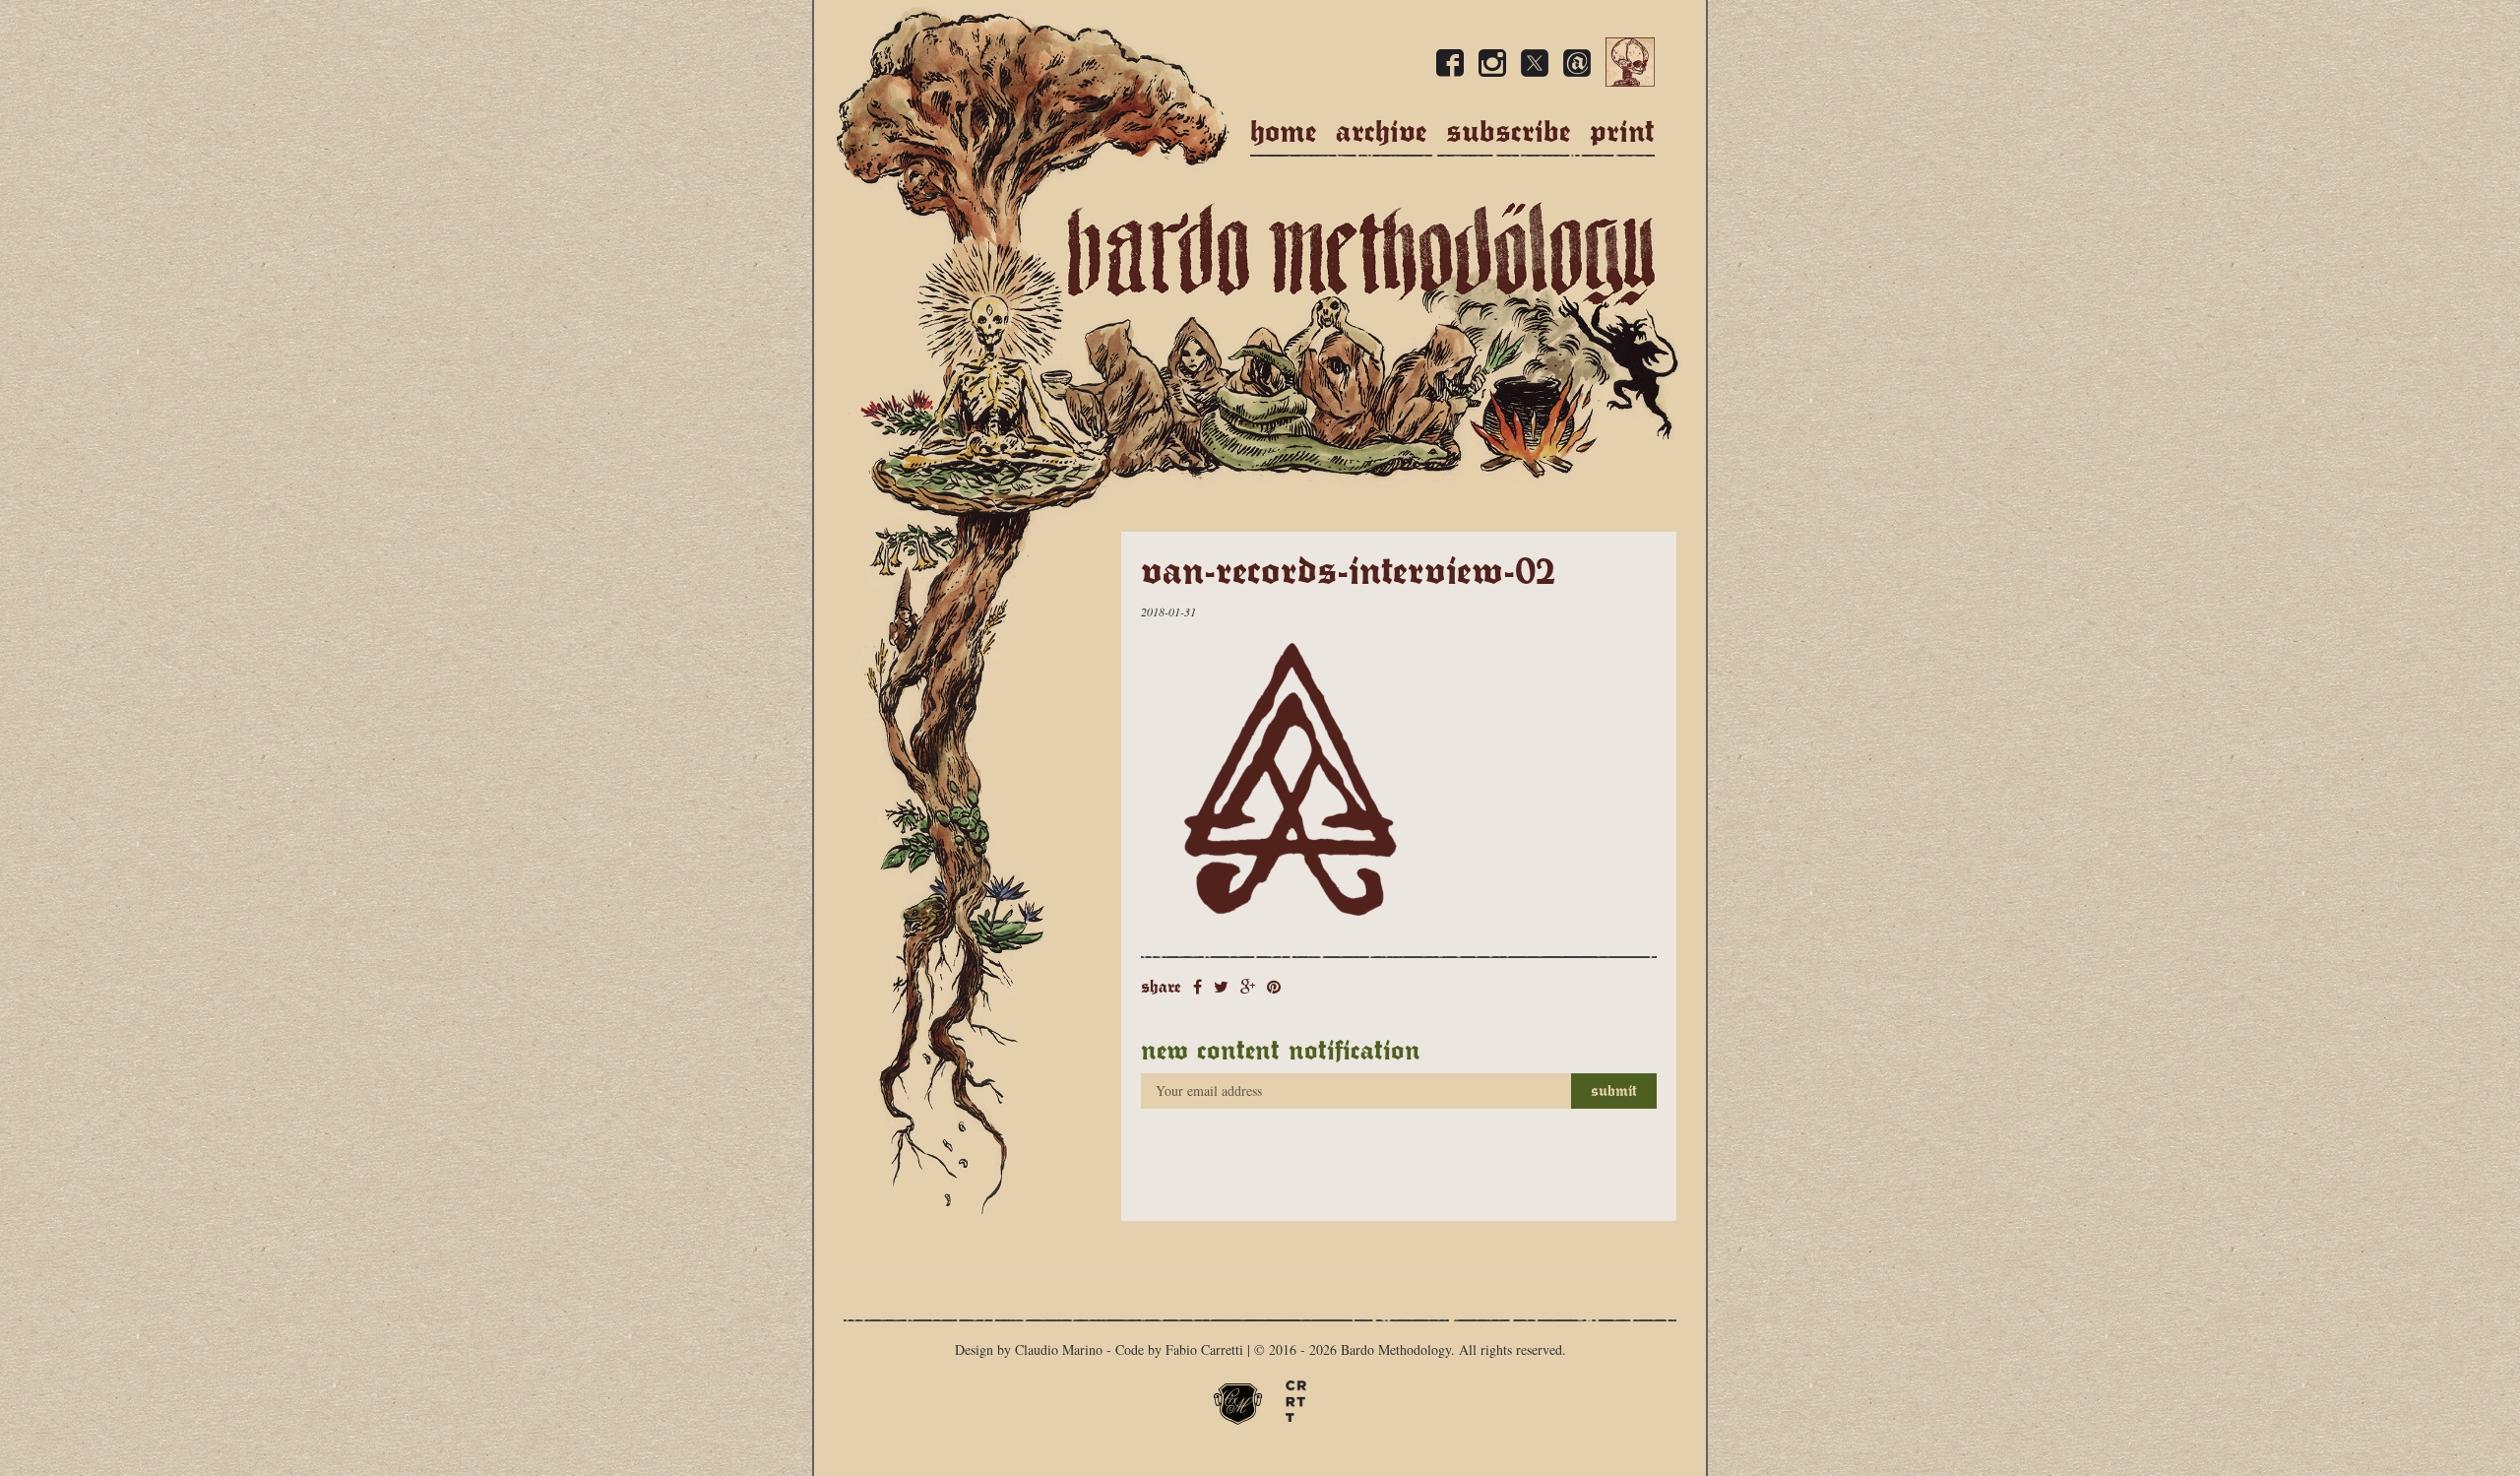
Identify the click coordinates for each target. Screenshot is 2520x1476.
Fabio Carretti (1204, 1349)
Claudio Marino (1059, 1349)
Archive (1382, 131)
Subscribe (1509, 131)
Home (1284, 131)
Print (1622, 131)
